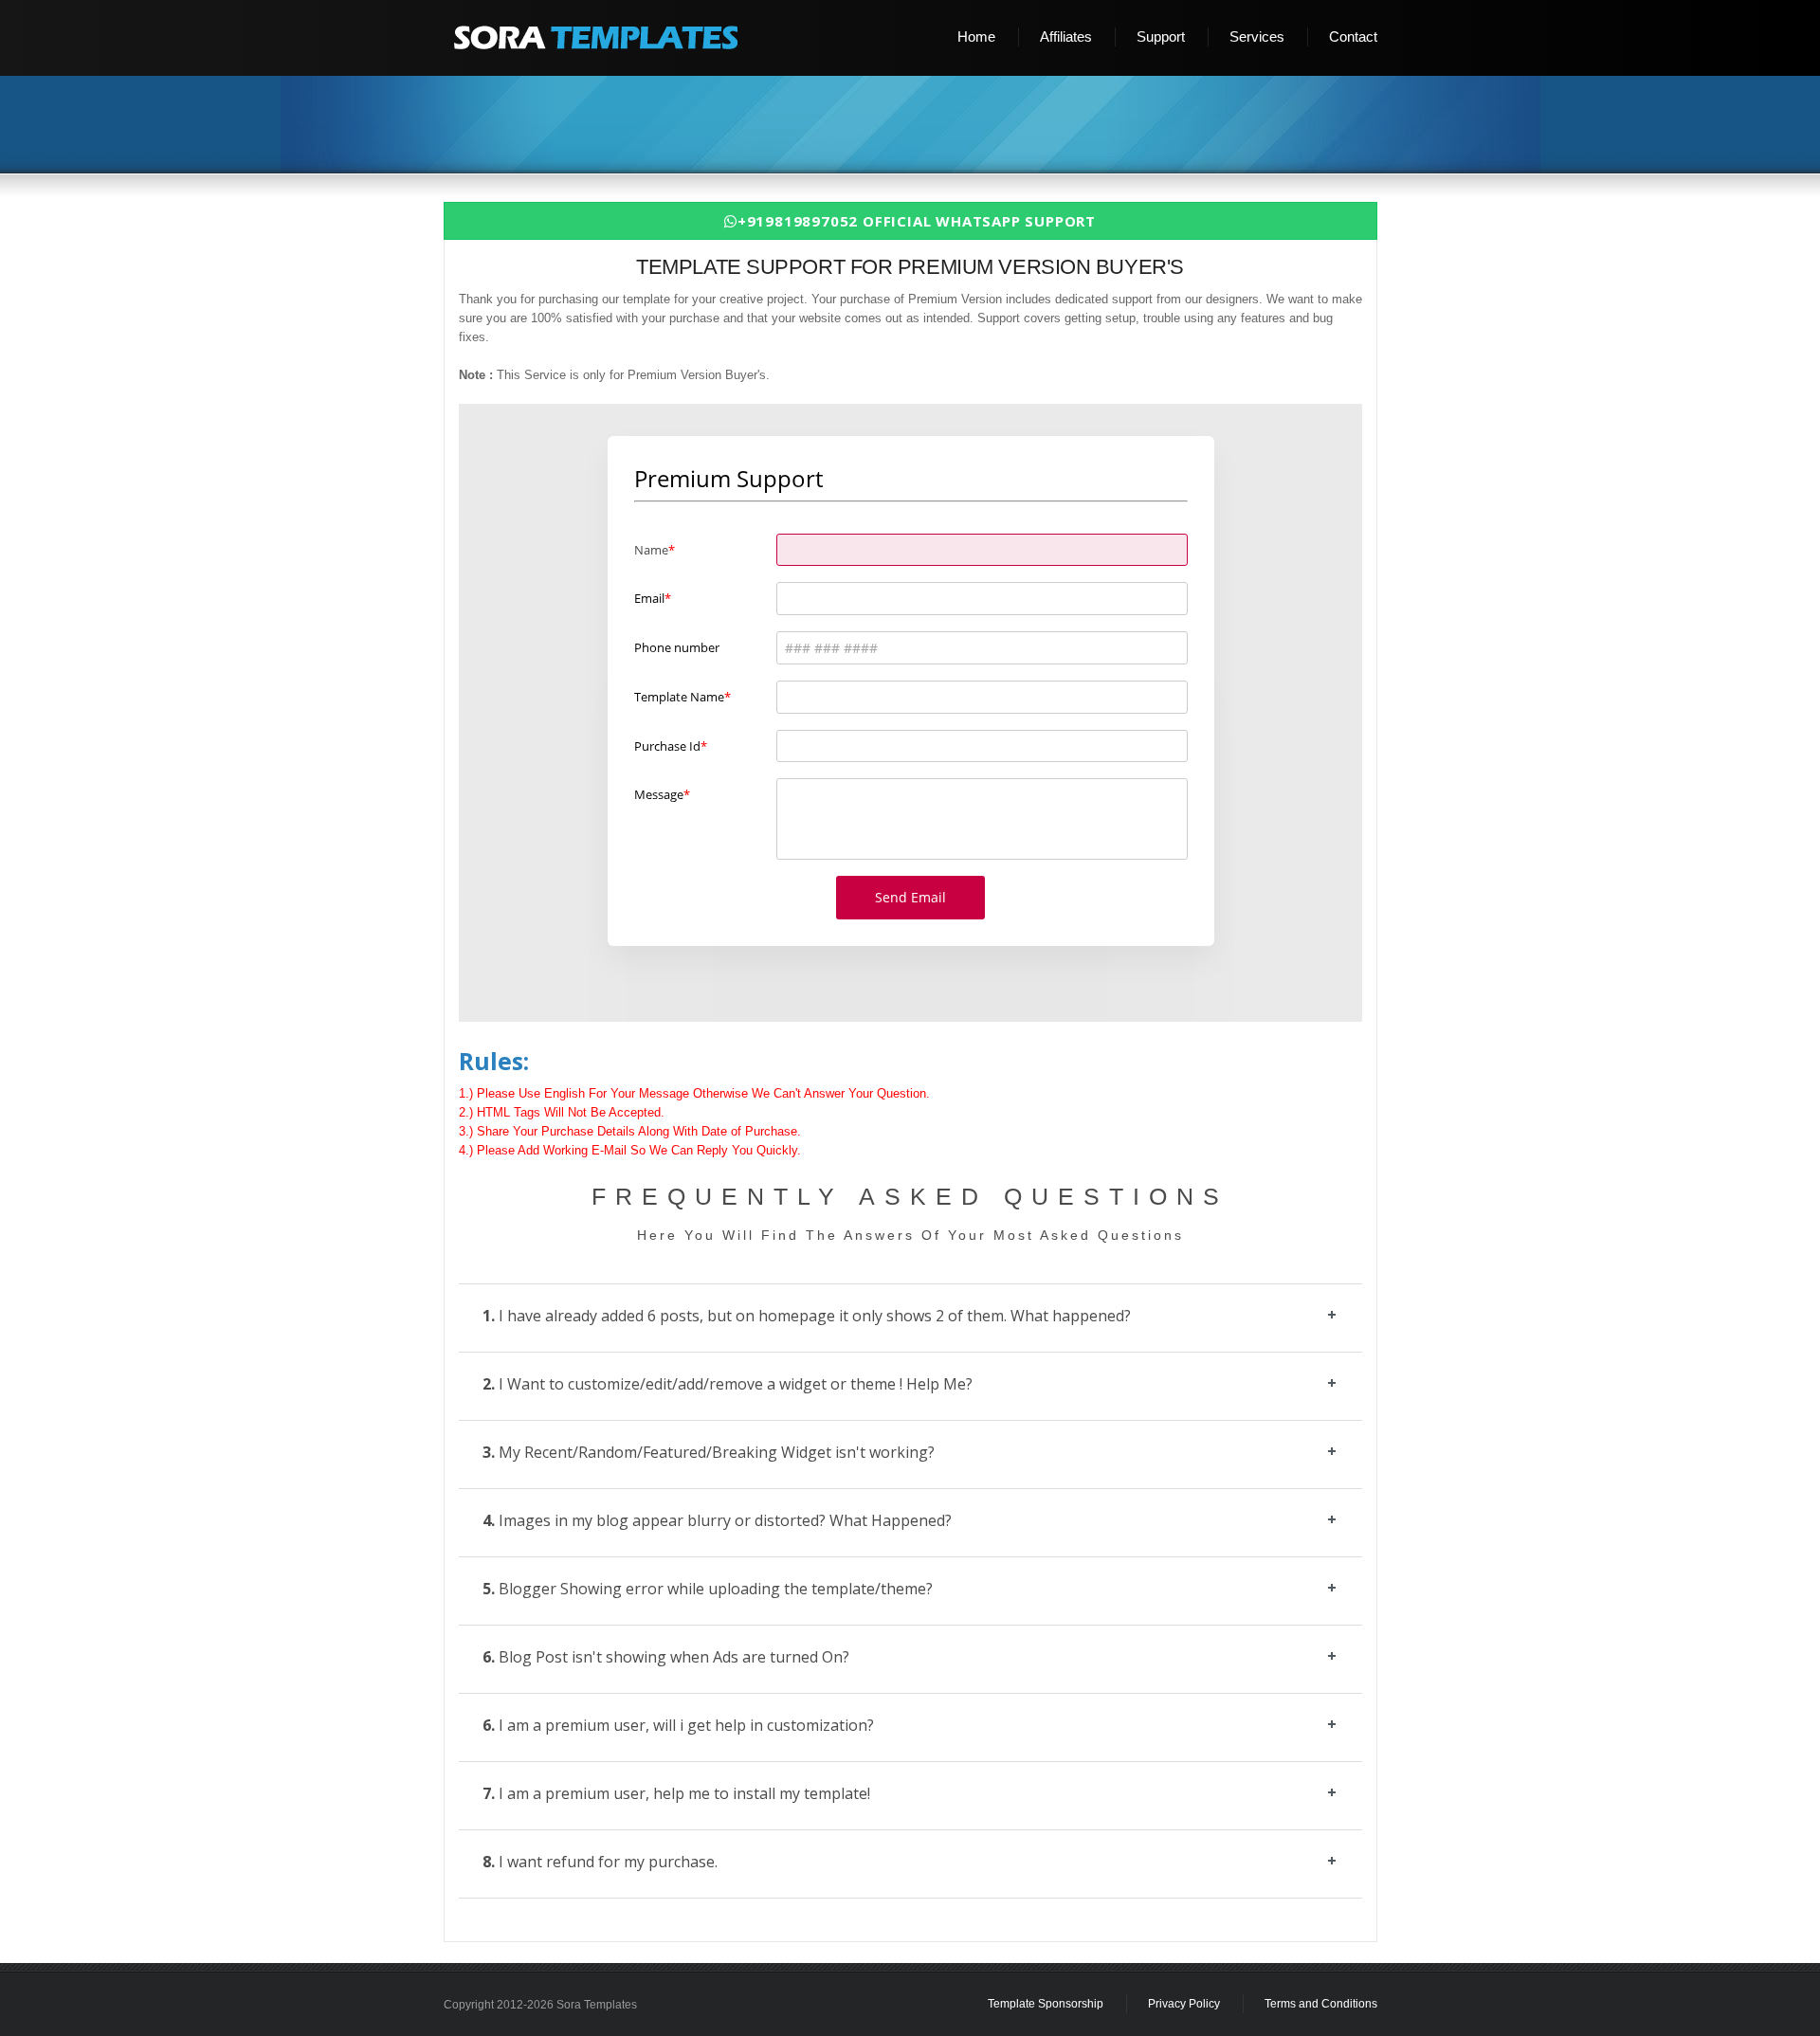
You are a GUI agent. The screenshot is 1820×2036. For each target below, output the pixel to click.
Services (1257, 36)
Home (976, 36)
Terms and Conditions (1321, 2004)
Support (1161, 36)
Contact (1353, 36)
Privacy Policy (1184, 2004)
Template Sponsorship (1046, 2004)
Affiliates (1066, 36)
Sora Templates (597, 2005)
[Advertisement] (918, 126)
